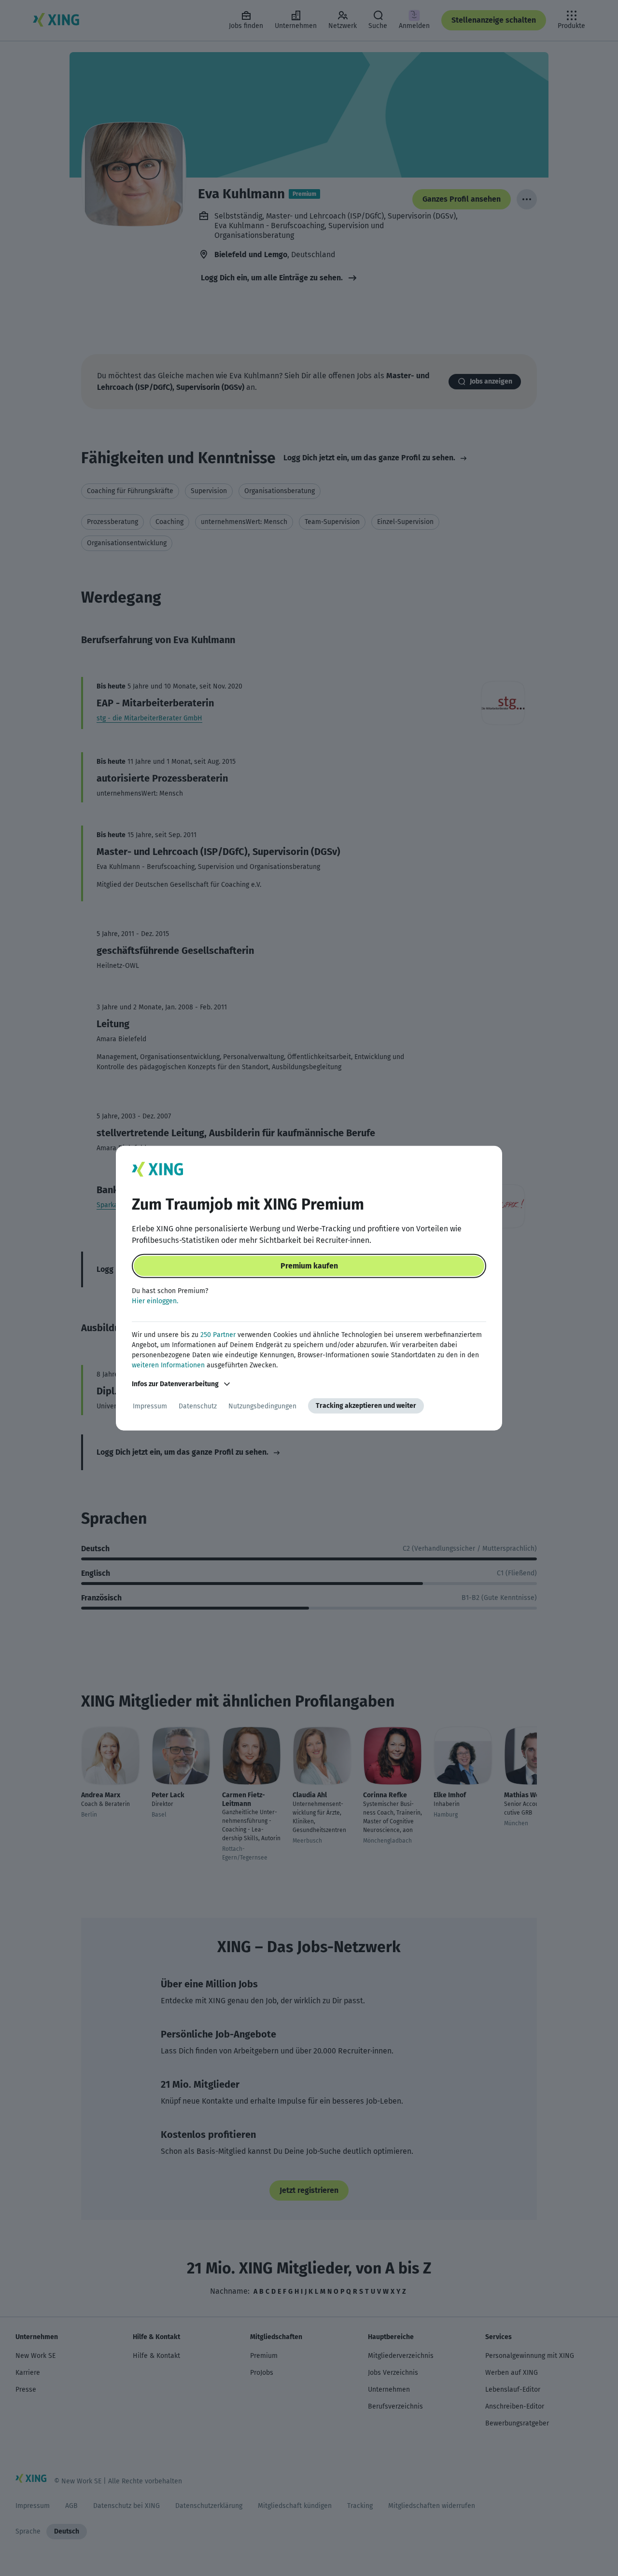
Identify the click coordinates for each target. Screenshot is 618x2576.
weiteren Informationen (168, 1365)
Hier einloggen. (155, 1301)
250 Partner (218, 1335)
